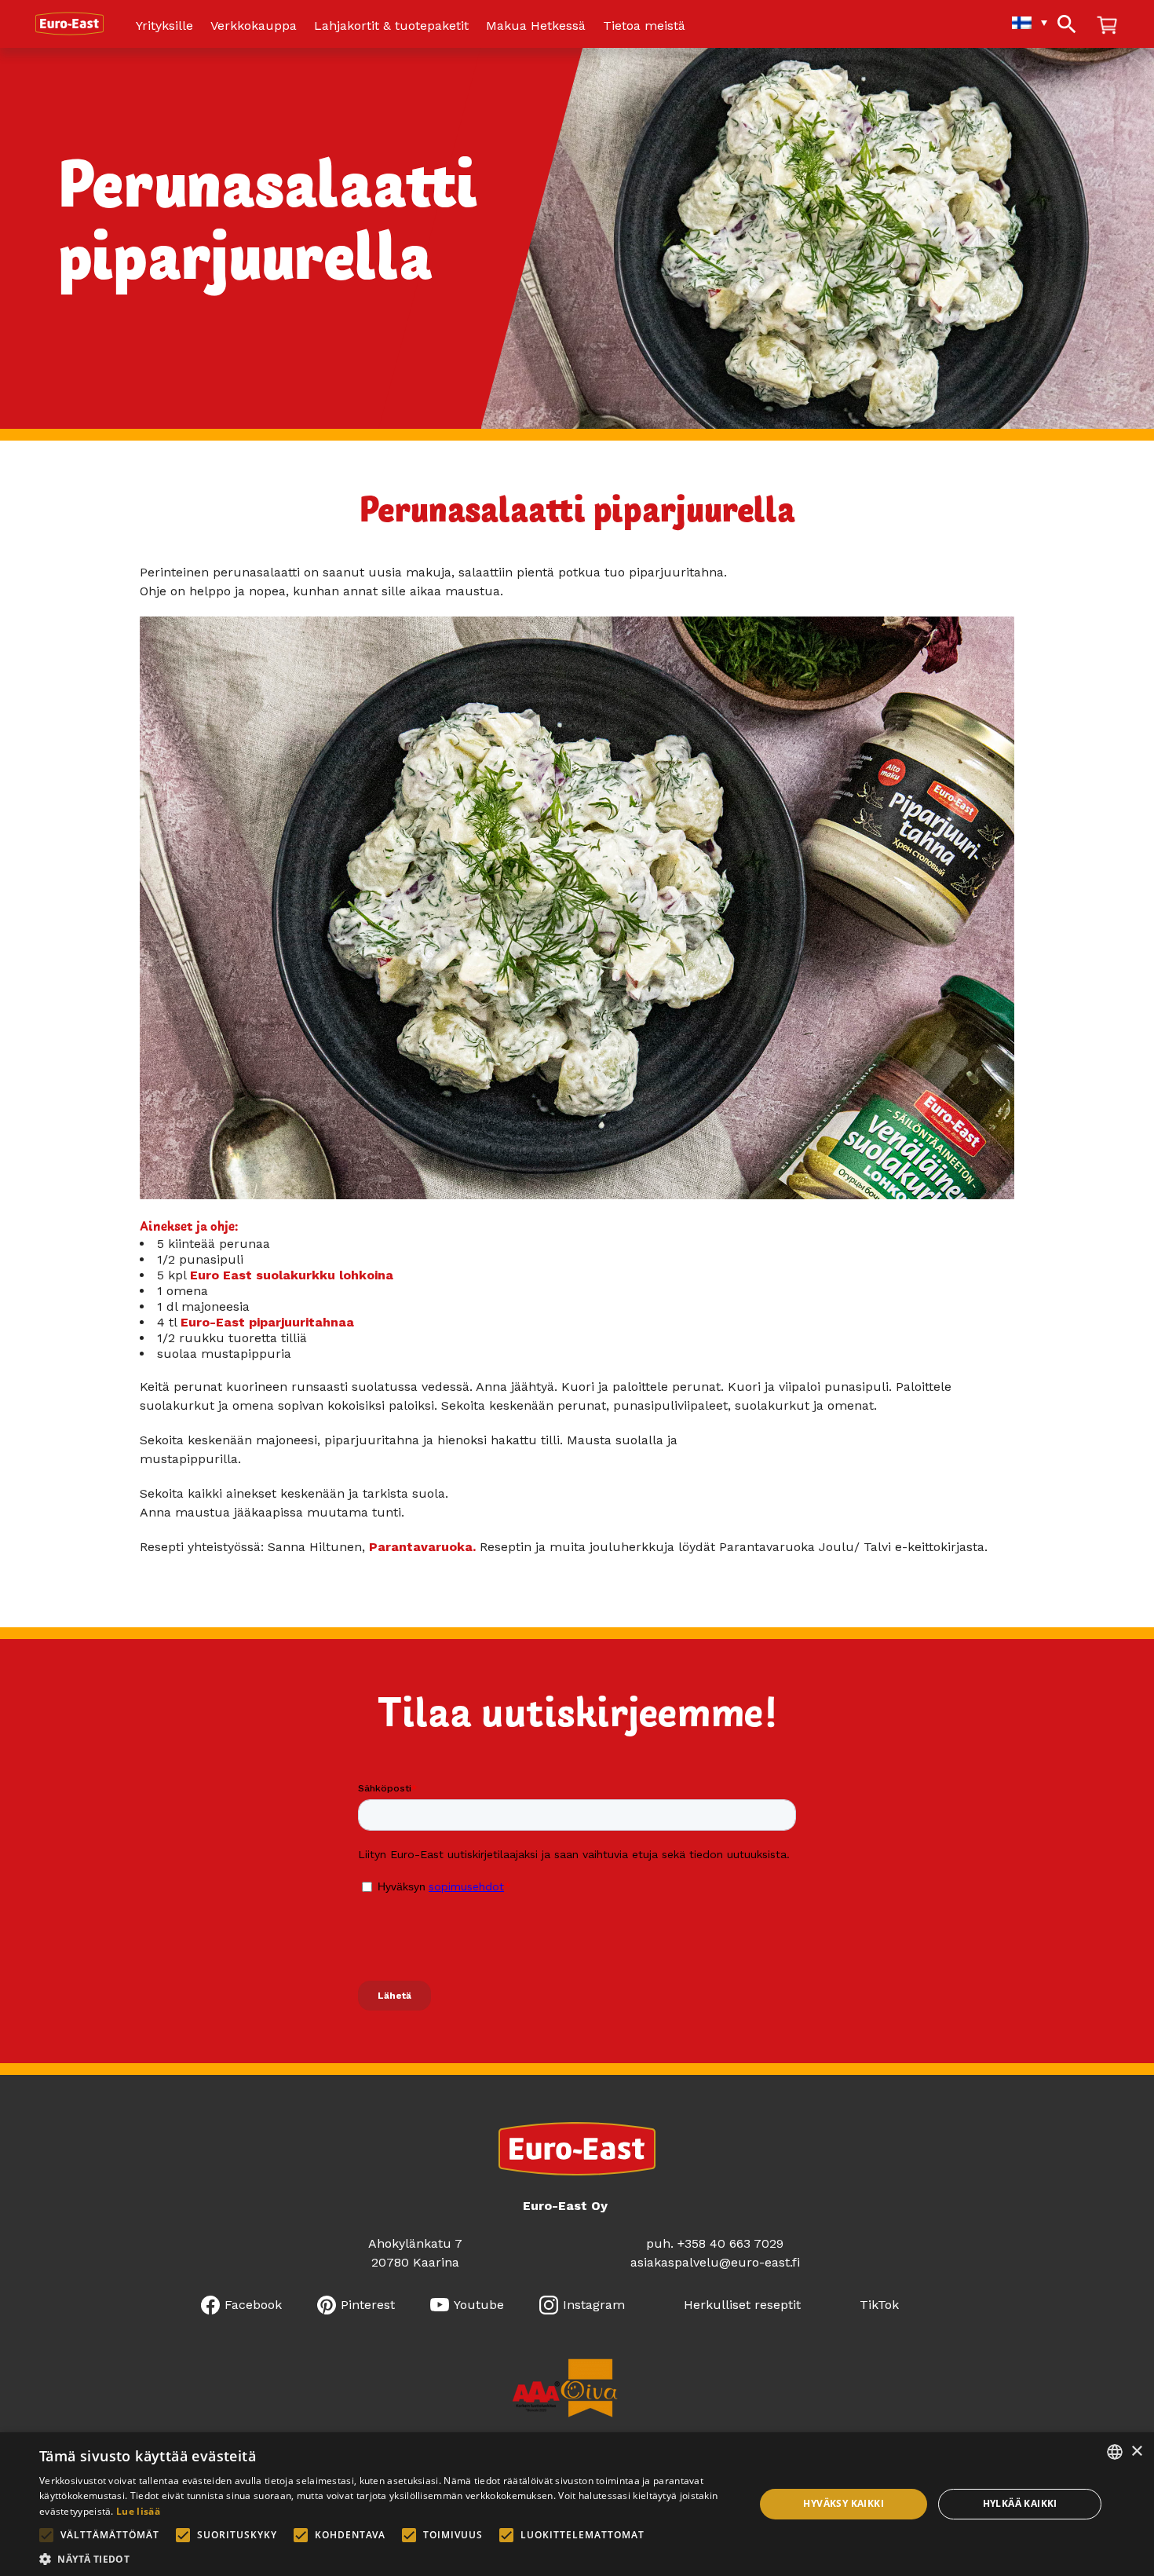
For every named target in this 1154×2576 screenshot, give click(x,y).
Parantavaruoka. (422, 1547)
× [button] (1136, 2452)
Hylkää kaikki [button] (1020, 2503)
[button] (386, 2558)
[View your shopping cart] (1107, 26)
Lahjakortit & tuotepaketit (391, 26)
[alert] (577, 2504)
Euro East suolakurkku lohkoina (292, 1275)
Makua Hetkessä (536, 26)
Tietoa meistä (644, 26)
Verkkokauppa (254, 26)
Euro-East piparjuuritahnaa (267, 1322)
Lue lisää (138, 2511)
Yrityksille (164, 26)
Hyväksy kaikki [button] (844, 2503)
